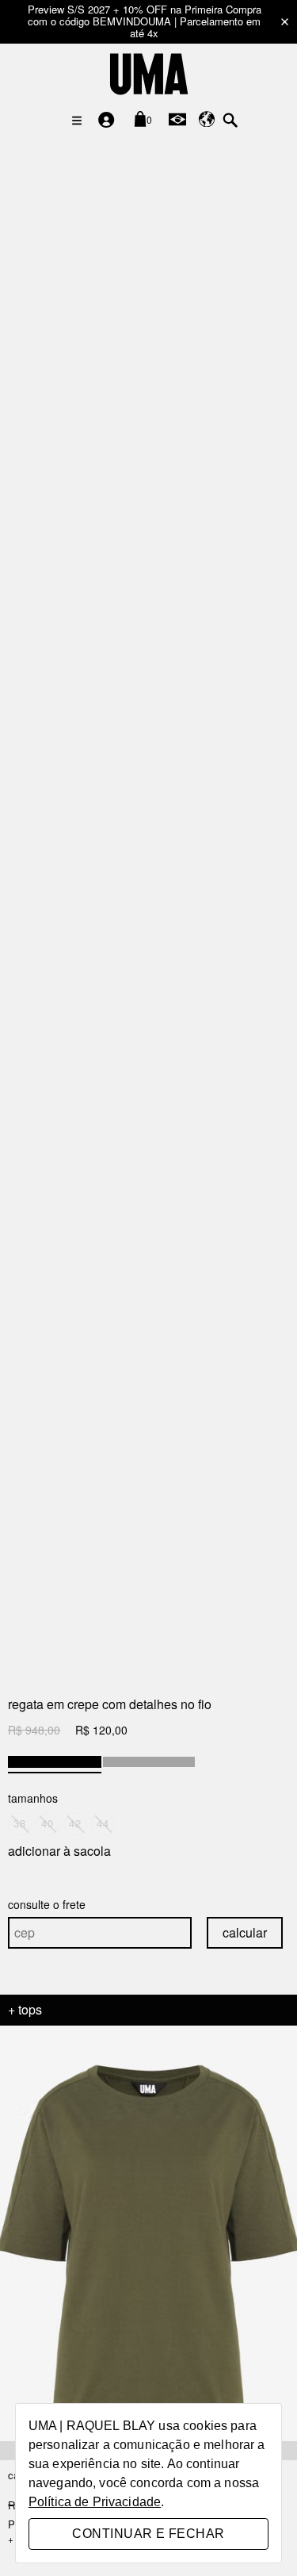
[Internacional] (207, 119)
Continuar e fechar (148, 2534)
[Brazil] (177, 119)
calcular (245, 1932)
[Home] (148, 73)
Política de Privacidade (95, 2502)
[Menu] (77, 121)
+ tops (25, 2010)
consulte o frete (47, 1904)
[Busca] (230, 119)
